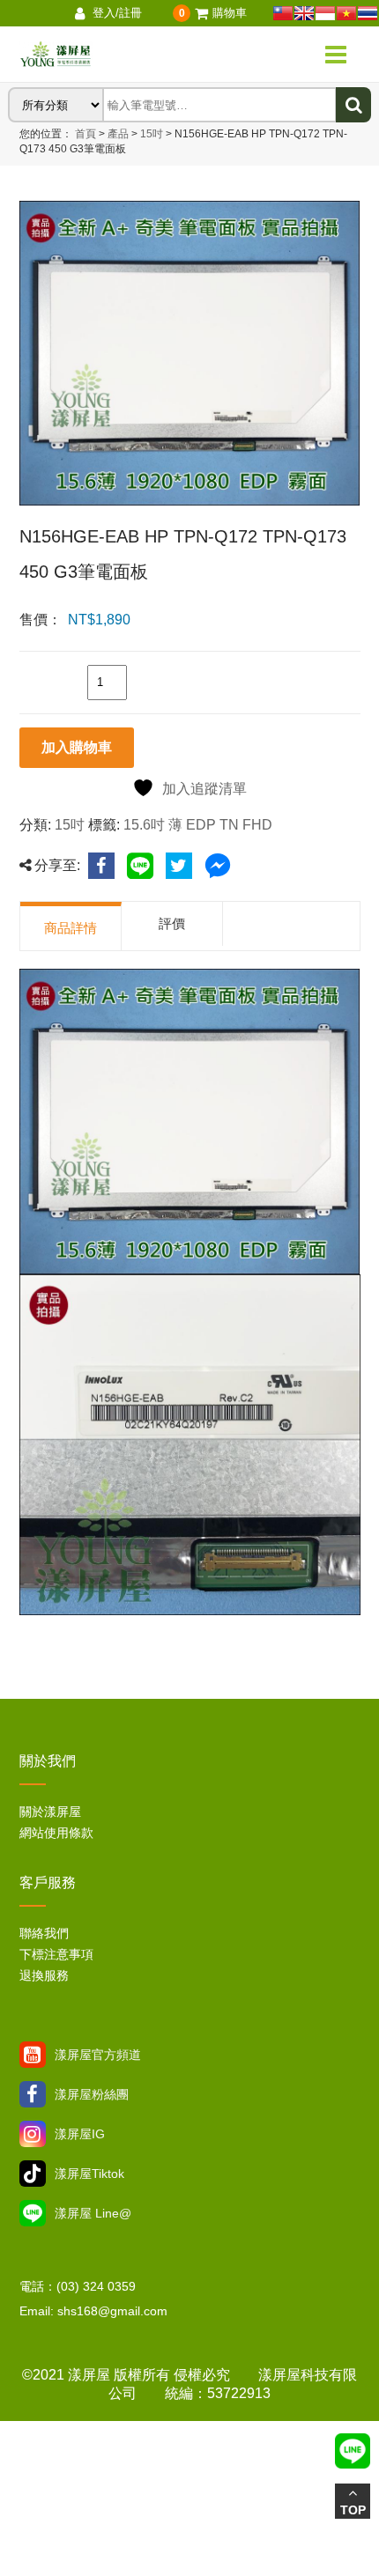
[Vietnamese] (346, 13)
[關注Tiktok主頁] (33, 2174)
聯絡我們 (44, 1933)
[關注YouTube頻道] (33, 2055)
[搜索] (353, 105)
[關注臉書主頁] (33, 2094)
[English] (304, 13)
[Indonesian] (325, 13)
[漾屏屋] (114, 55)
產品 (118, 134)
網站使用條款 (56, 1833)
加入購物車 (77, 747)
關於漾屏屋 (50, 1812)
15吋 (150, 134)
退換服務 (44, 1975)
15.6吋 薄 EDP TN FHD (198, 825)
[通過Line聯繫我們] (33, 2213)
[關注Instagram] (33, 2134)
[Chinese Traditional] (283, 13)
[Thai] (368, 13)
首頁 (85, 134)
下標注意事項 (56, 1954)
